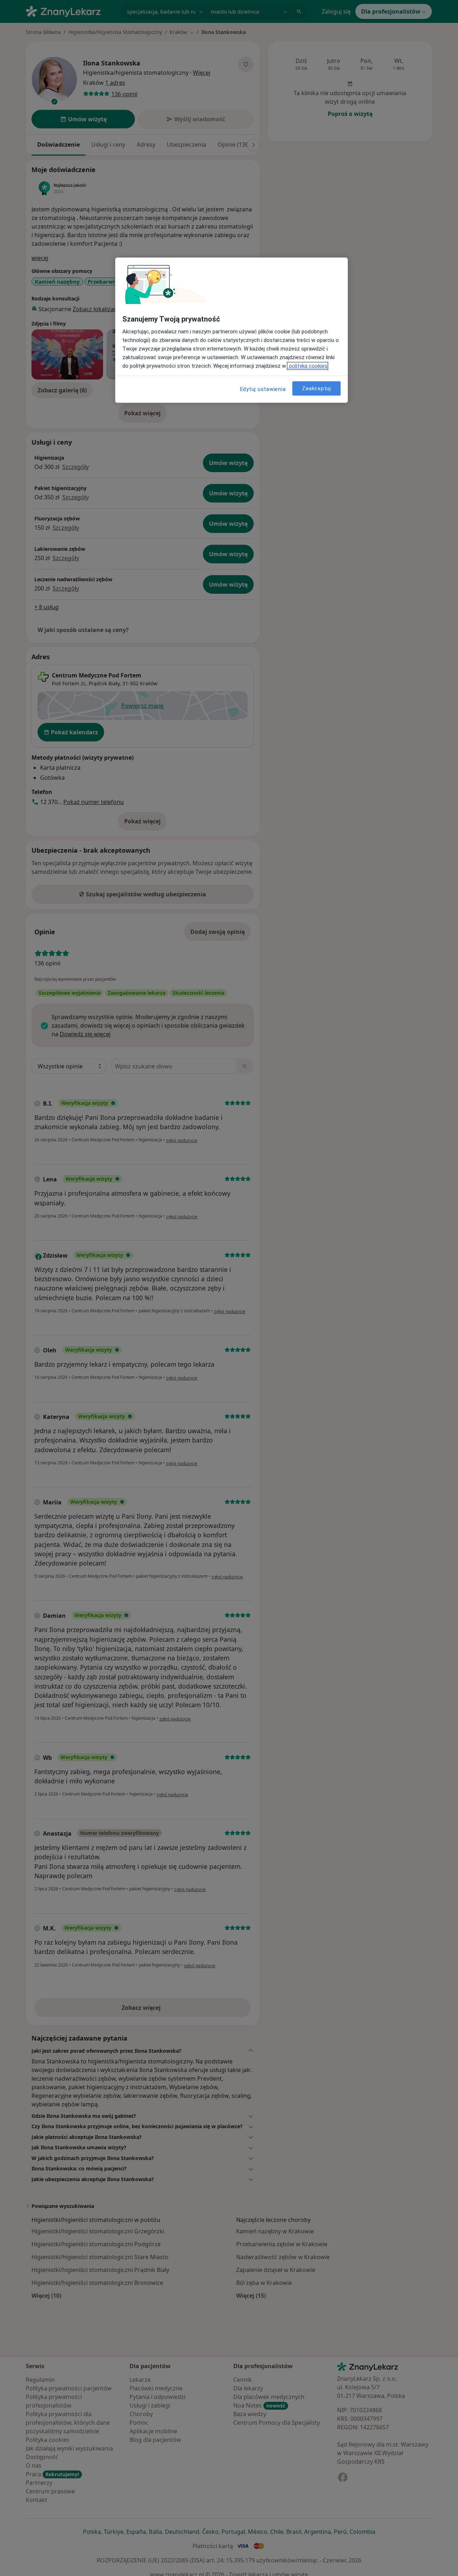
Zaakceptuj (316, 388)
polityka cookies (308, 366)
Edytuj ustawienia (263, 389)
